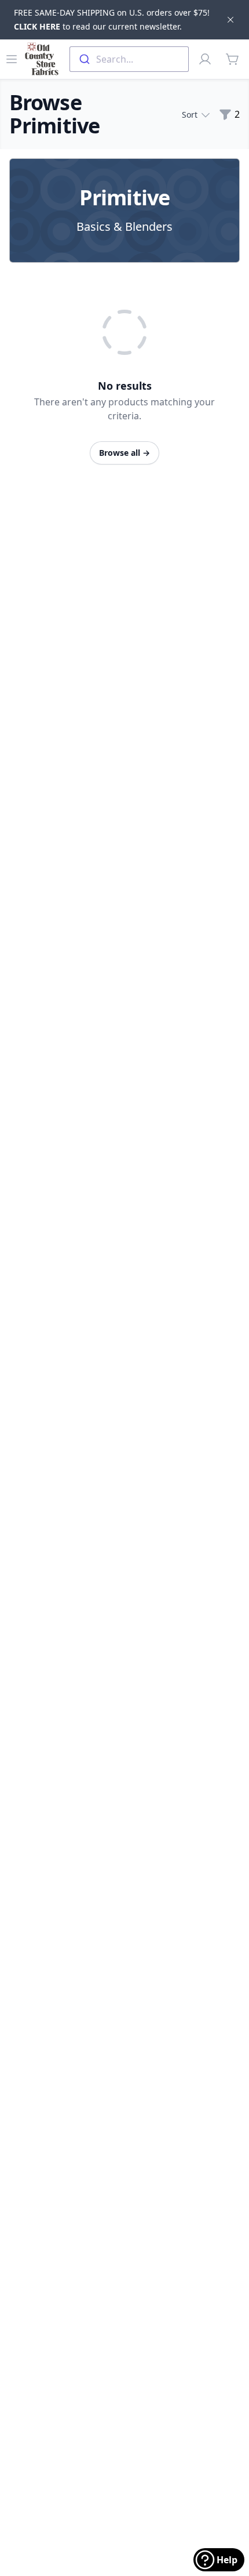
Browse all (124, 453)
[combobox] (129, 59)
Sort (190, 115)
